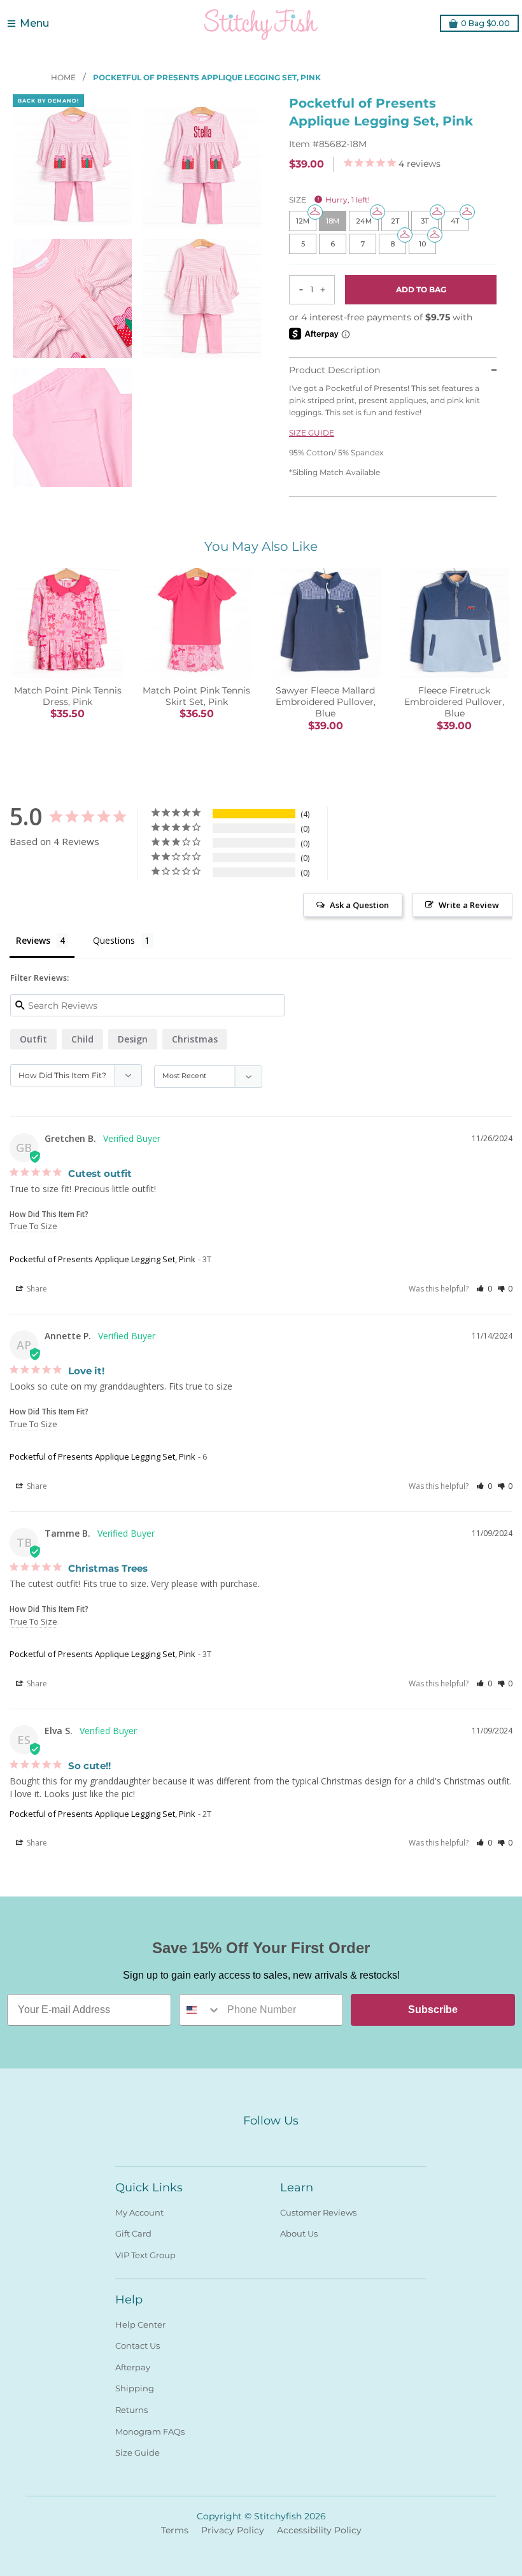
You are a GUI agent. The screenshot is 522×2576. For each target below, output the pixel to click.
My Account (139, 2212)
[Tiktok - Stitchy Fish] (293, 2142)
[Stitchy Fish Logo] (261, 24)
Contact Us (138, 2345)
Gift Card (133, 2233)
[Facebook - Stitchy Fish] (248, 2142)
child (82, 1039)
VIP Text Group (145, 2255)
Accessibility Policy (319, 2530)
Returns (131, 2410)
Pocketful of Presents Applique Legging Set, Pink (102, 1259)
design (133, 1039)
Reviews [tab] (33, 940)
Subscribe (433, 2010)
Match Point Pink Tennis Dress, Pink (68, 696)
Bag (485, 23)
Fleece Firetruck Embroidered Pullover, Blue (454, 702)
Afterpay (133, 2367)
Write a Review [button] (469, 905)
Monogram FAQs (150, 2431)
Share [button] (36, 1289)
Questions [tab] (114, 940)
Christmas (195, 1039)
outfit (33, 1039)
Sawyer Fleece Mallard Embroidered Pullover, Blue (326, 702)
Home (64, 77)
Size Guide (138, 2452)
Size (329, 200)
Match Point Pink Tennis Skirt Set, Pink (196, 696)
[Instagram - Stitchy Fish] (271, 2142)
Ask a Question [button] (359, 905)
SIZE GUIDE (312, 433)
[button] (484, 1289)
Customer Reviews (318, 2212)
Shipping (135, 2388)
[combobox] (200, 2010)
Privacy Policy (233, 2530)
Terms (175, 2530)
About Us (299, 2233)
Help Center (140, 2324)
